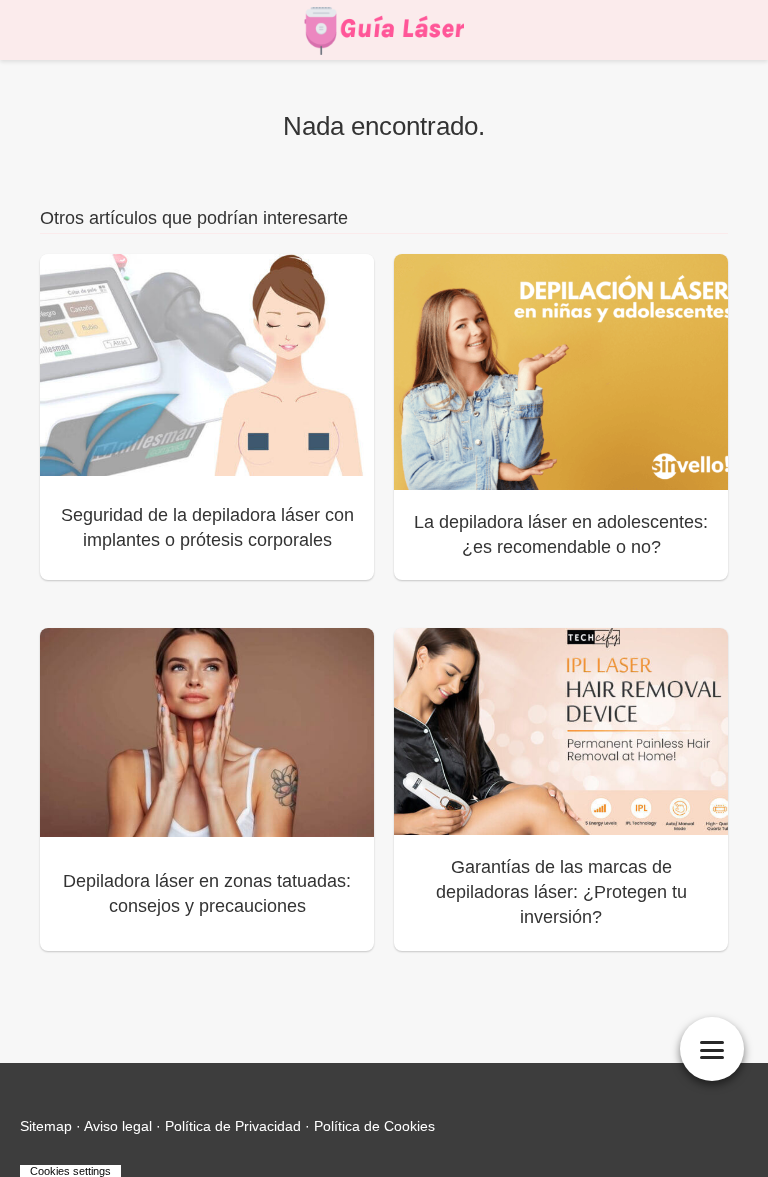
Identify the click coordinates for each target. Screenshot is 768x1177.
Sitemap (46, 1126)
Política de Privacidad (233, 1126)
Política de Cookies (374, 1126)
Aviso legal (118, 1126)
